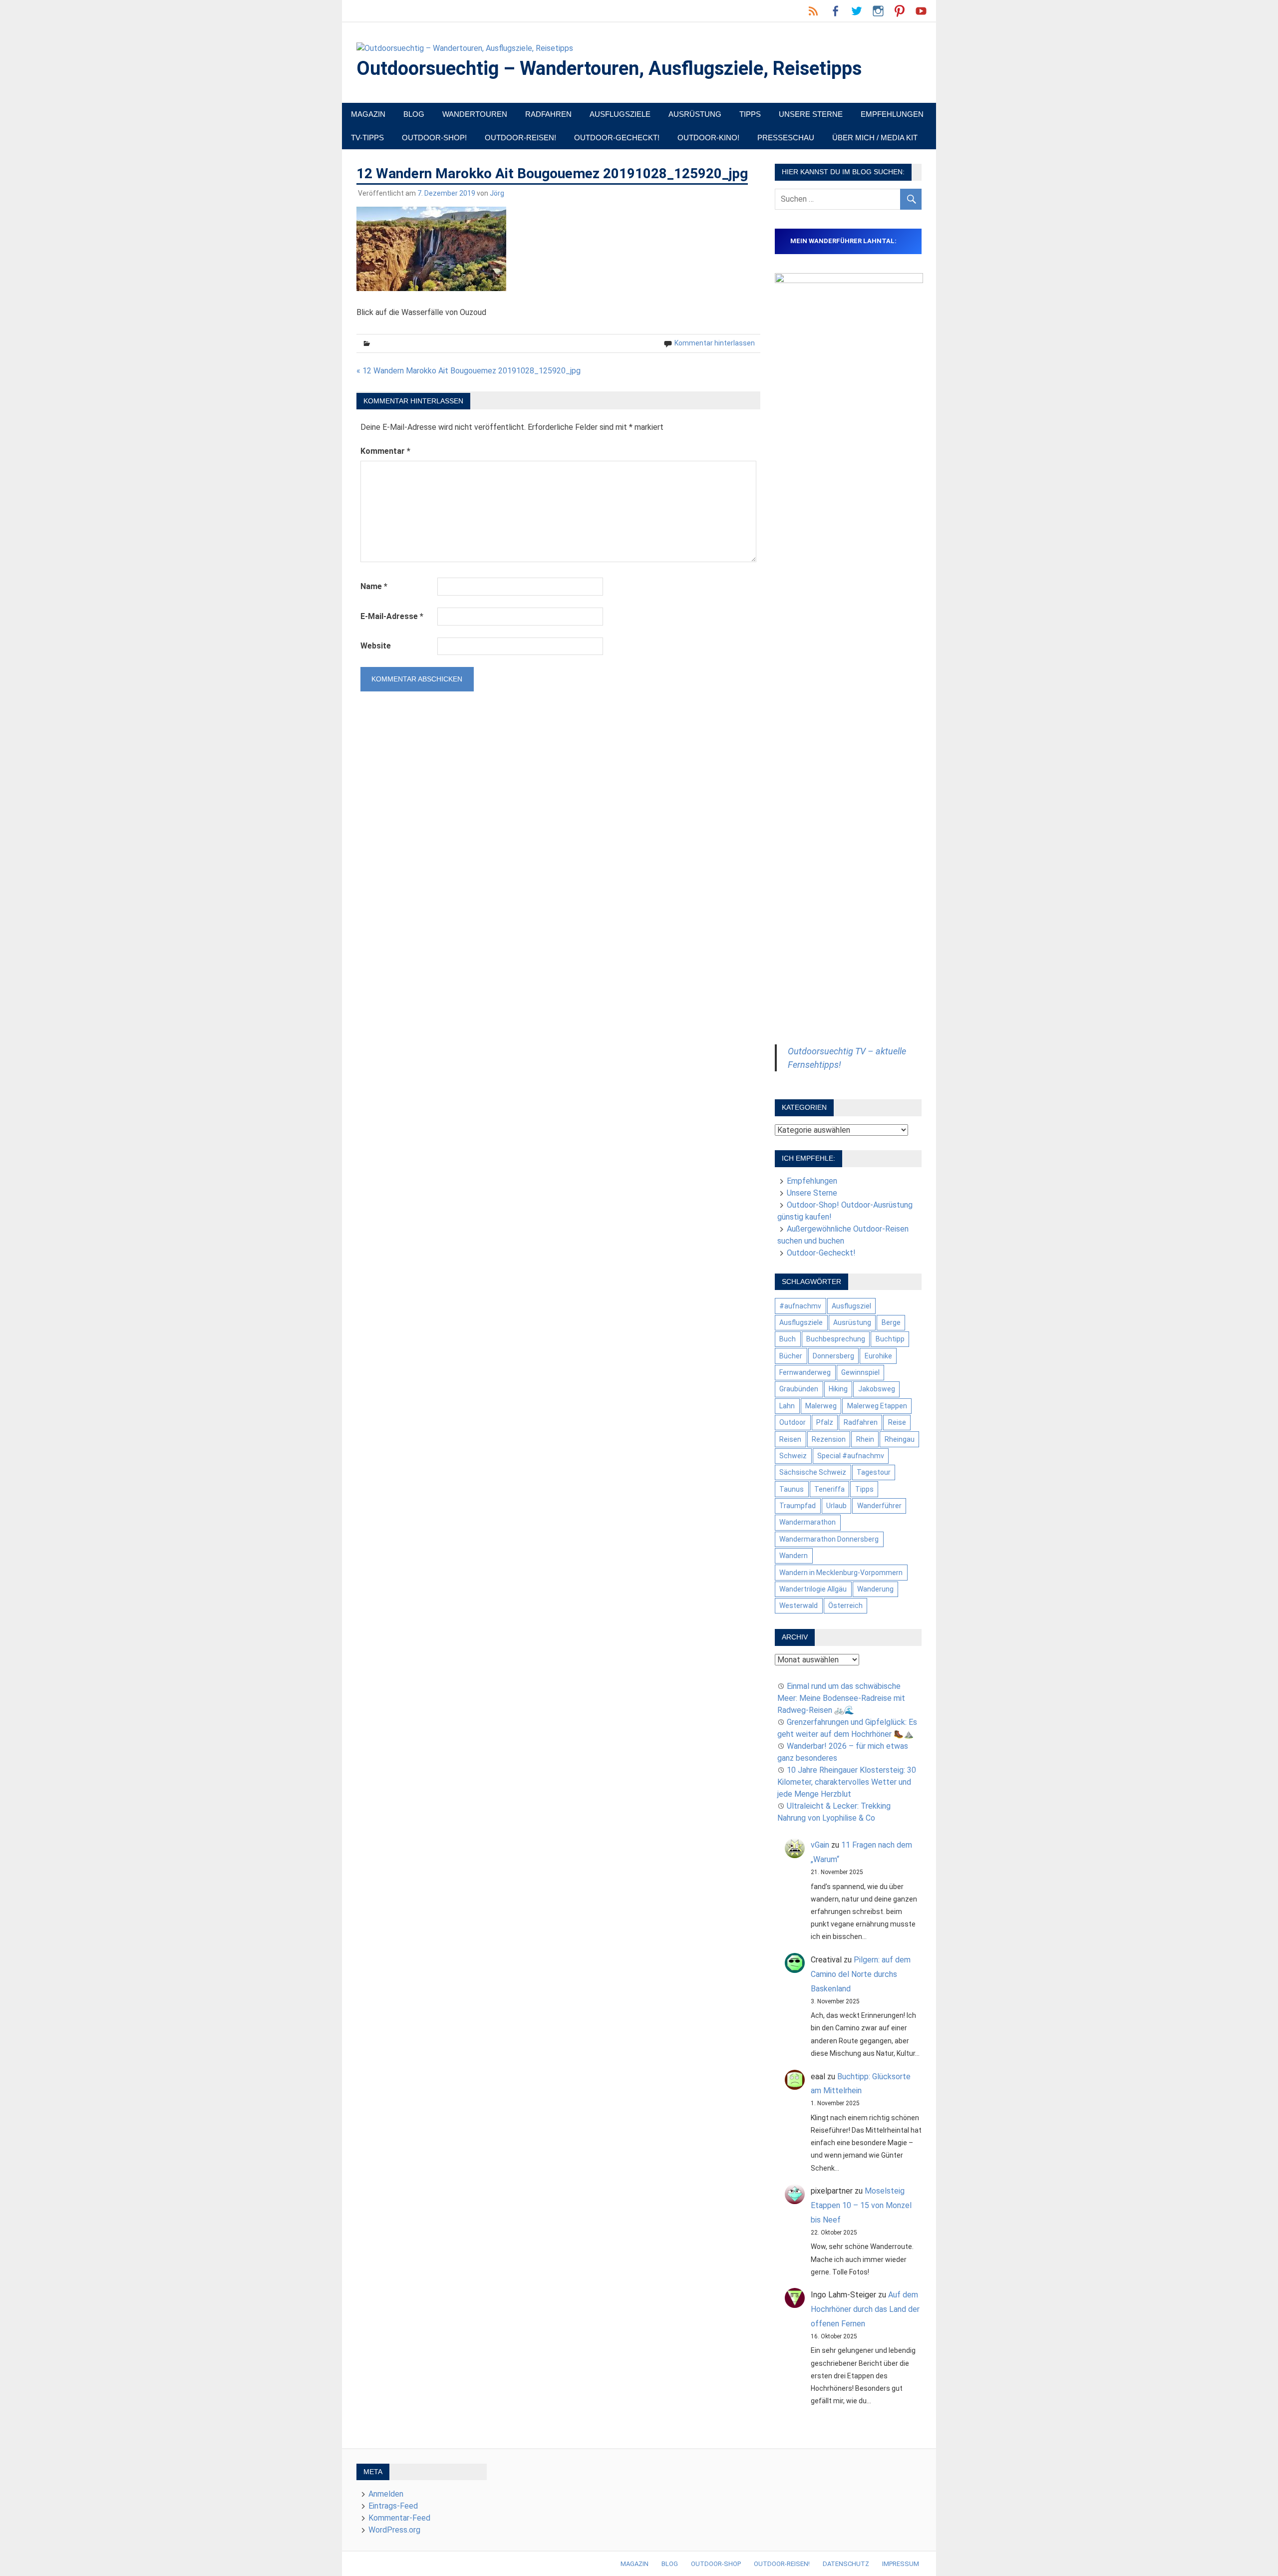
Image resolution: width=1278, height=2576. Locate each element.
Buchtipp (890, 1339)
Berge (891, 1322)
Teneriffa (829, 1489)
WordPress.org (394, 2530)
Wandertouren (475, 114)
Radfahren (548, 114)
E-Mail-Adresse (392, 616)
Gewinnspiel (860, 1372)
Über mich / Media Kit (875, 138)
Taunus (792, 1489)
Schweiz (793, 1456)
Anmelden (386, 2494)
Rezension (829, 1439)
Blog (414, 114)
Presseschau (786, 138)
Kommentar (385, 451)
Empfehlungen (892, 114)
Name (374, 586)
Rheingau (900, 1439)
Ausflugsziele (620, 114)
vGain (820, 1845)
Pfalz (825, 1422)
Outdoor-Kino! (708, 138)
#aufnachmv (800, 1306)
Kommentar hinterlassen (715, 343)
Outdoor (793, 1422)
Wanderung (875, 1589)
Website (376, 646)
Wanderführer (879, 1506)
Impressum (901, 2564)
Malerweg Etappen (877, 1406)
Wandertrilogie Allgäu (813, 1589)
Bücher (791, 1356)
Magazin (368, 114)
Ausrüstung (695, 114)
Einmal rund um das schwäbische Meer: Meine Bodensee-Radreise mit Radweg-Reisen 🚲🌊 (841, 1698)
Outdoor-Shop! (434, 138)
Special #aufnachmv (851, 1456)
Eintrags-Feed (393, 2506)
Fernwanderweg (805, 1372)
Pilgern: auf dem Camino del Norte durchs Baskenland (861, 1974)
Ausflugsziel (851, 1306)
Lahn (787, 1406)
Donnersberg (833, 1356)
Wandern (794, 1556)
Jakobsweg (877, 1389)
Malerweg (821, 1406)
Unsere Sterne (811, 114)
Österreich (845, 1606)
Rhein (865, 1439)
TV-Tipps (367, 138)
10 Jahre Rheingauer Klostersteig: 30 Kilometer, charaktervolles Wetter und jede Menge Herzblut (847, 1782)
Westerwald (799, 1606)
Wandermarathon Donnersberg (829, 1539)
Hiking (838, 1389)
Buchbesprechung (836, 1339)
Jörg (497, 193)
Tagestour (874, 1472)
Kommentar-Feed (399, 2518)
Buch (788, 1339)
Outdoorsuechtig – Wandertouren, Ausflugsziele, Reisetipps (609, 68)
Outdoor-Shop (716, 2564)
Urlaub (836, 1506)
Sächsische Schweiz (813, 1472)
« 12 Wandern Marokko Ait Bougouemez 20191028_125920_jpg (469, 371)
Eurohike (878, 1356)
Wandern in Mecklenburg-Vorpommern (841, 1573)
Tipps (750, 114)
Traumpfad (798, 1506)
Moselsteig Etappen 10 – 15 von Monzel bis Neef (861, 2205)
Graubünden (799, 1389)
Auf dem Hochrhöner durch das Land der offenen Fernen (865, 2309)
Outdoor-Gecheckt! (617, 138)
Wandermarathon (807, 1522)
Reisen (790, 1439)
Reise (897, 1422)
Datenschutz (846, 2564)
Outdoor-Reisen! (520, 138)
